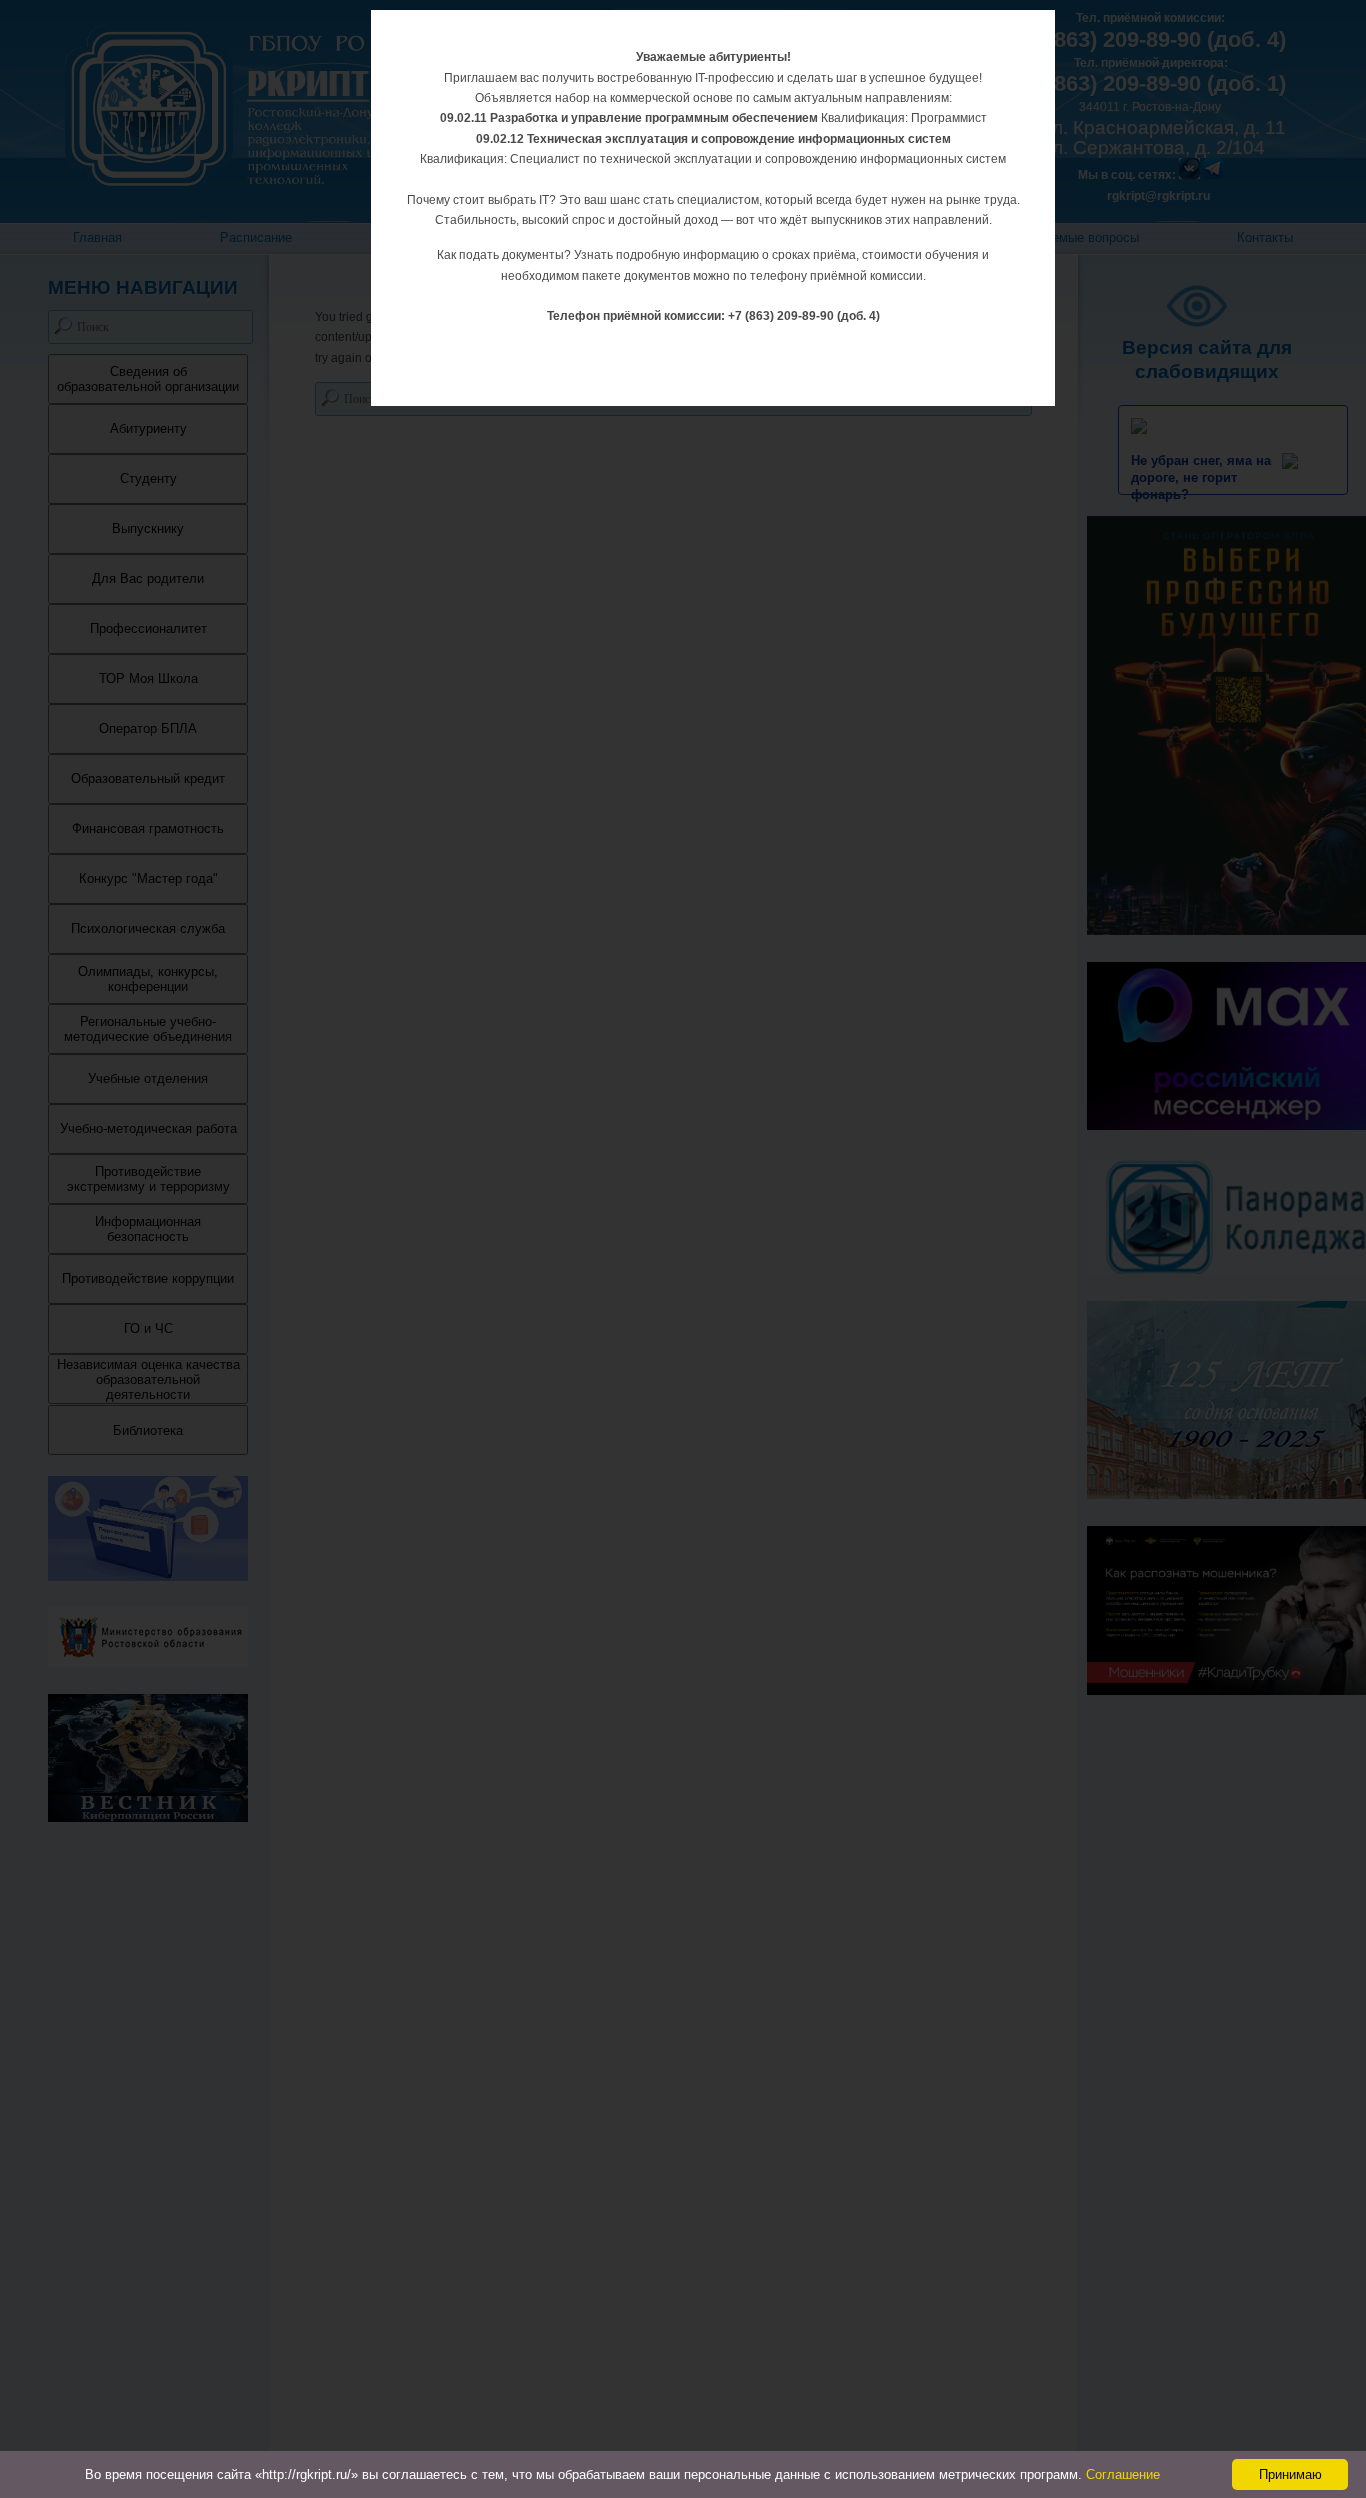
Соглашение (1123, 2474)
